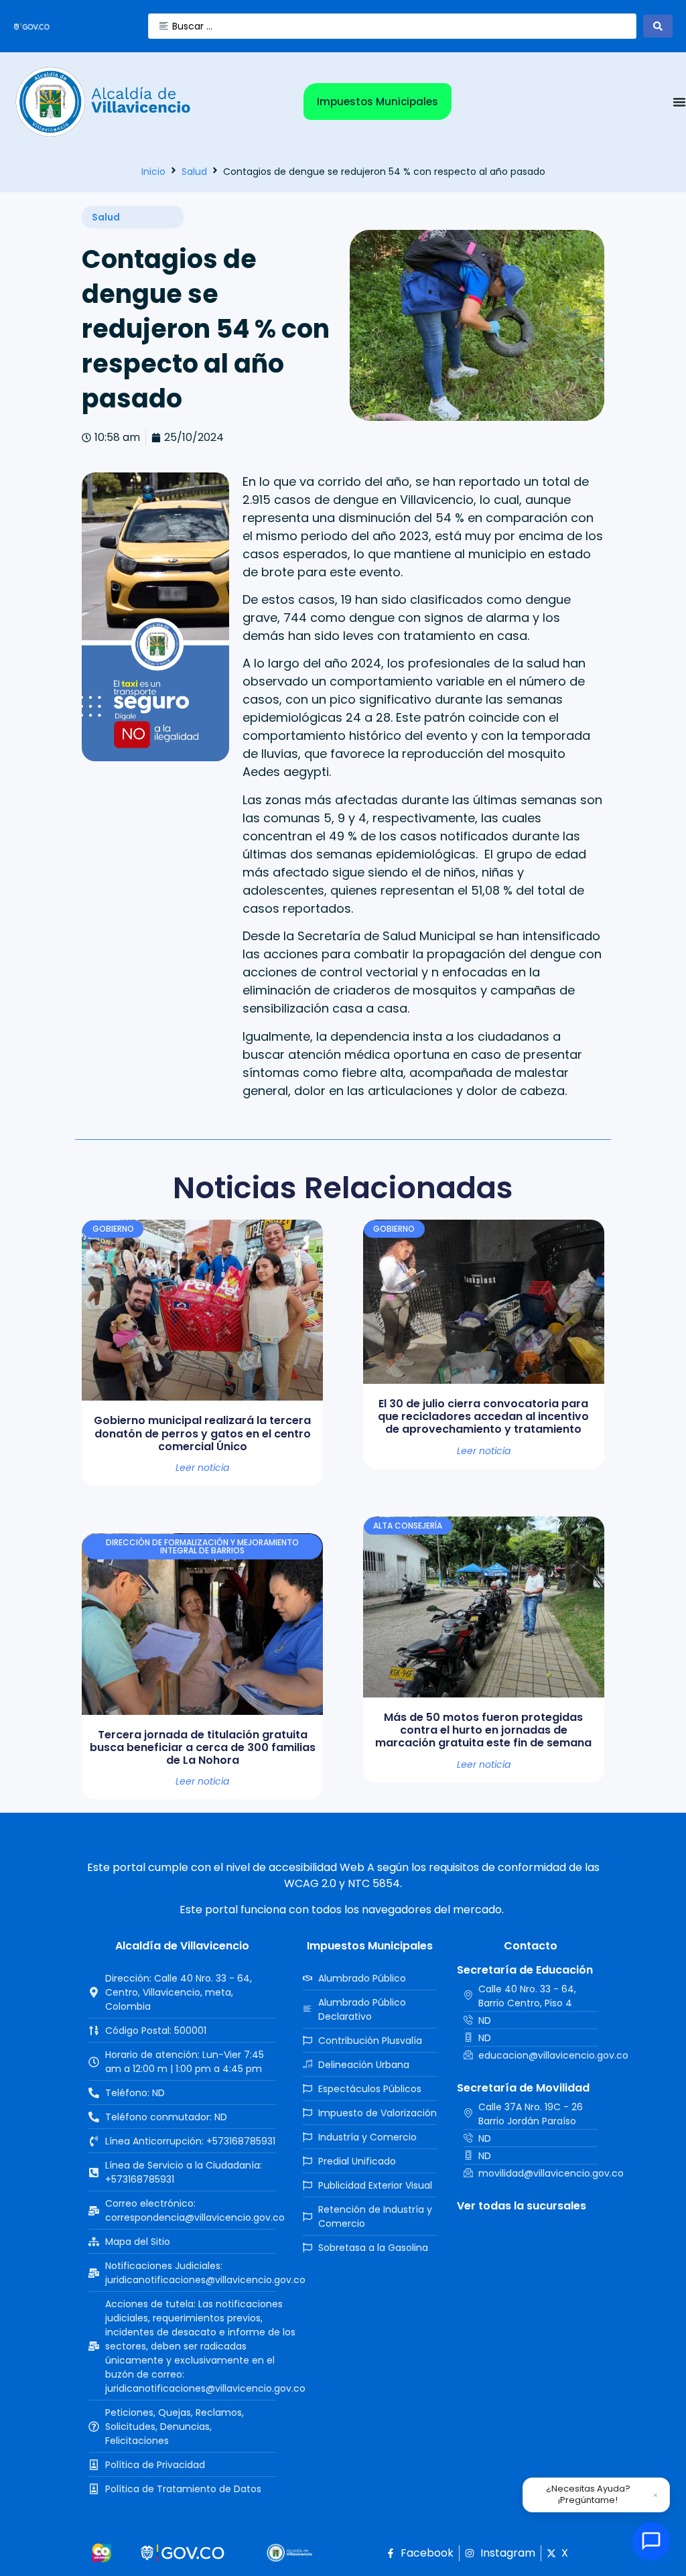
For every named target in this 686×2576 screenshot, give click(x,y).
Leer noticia (202, 1468)
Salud (194, 172)
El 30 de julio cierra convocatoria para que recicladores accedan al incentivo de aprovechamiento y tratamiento (483, 1416)
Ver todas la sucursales (522, 2206)
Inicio (153, 172)
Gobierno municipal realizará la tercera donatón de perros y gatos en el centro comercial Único (202, 1433)
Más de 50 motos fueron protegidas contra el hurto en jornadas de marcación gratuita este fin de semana (483, 1730)
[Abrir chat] (651, 2541)
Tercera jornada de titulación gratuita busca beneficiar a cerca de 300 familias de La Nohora (203, 1747)
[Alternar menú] (679, 102)
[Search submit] (658, 26)
